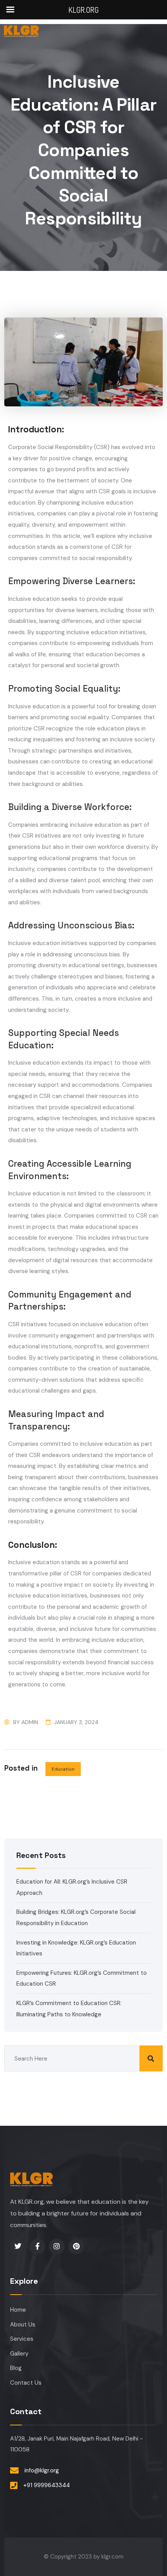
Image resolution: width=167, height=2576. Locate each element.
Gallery (19, 2354)
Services (22, 2339)
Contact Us (26, 2383)
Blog (16, 2368)
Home (18, 2310)
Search (151, 2058)
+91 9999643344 (47, 2485)
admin (30, 1722)
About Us (23, 2324)
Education (63, 1769)
